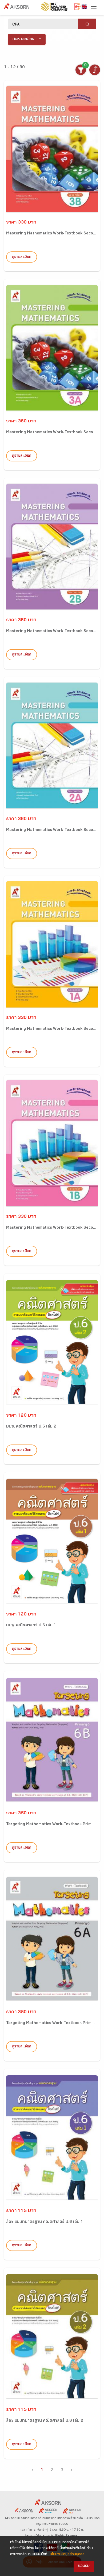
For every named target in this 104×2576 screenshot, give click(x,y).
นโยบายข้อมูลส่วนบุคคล (67, 2555)
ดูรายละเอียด (22, 257)
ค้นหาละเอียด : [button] (25, 39)
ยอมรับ (84, 2566)
